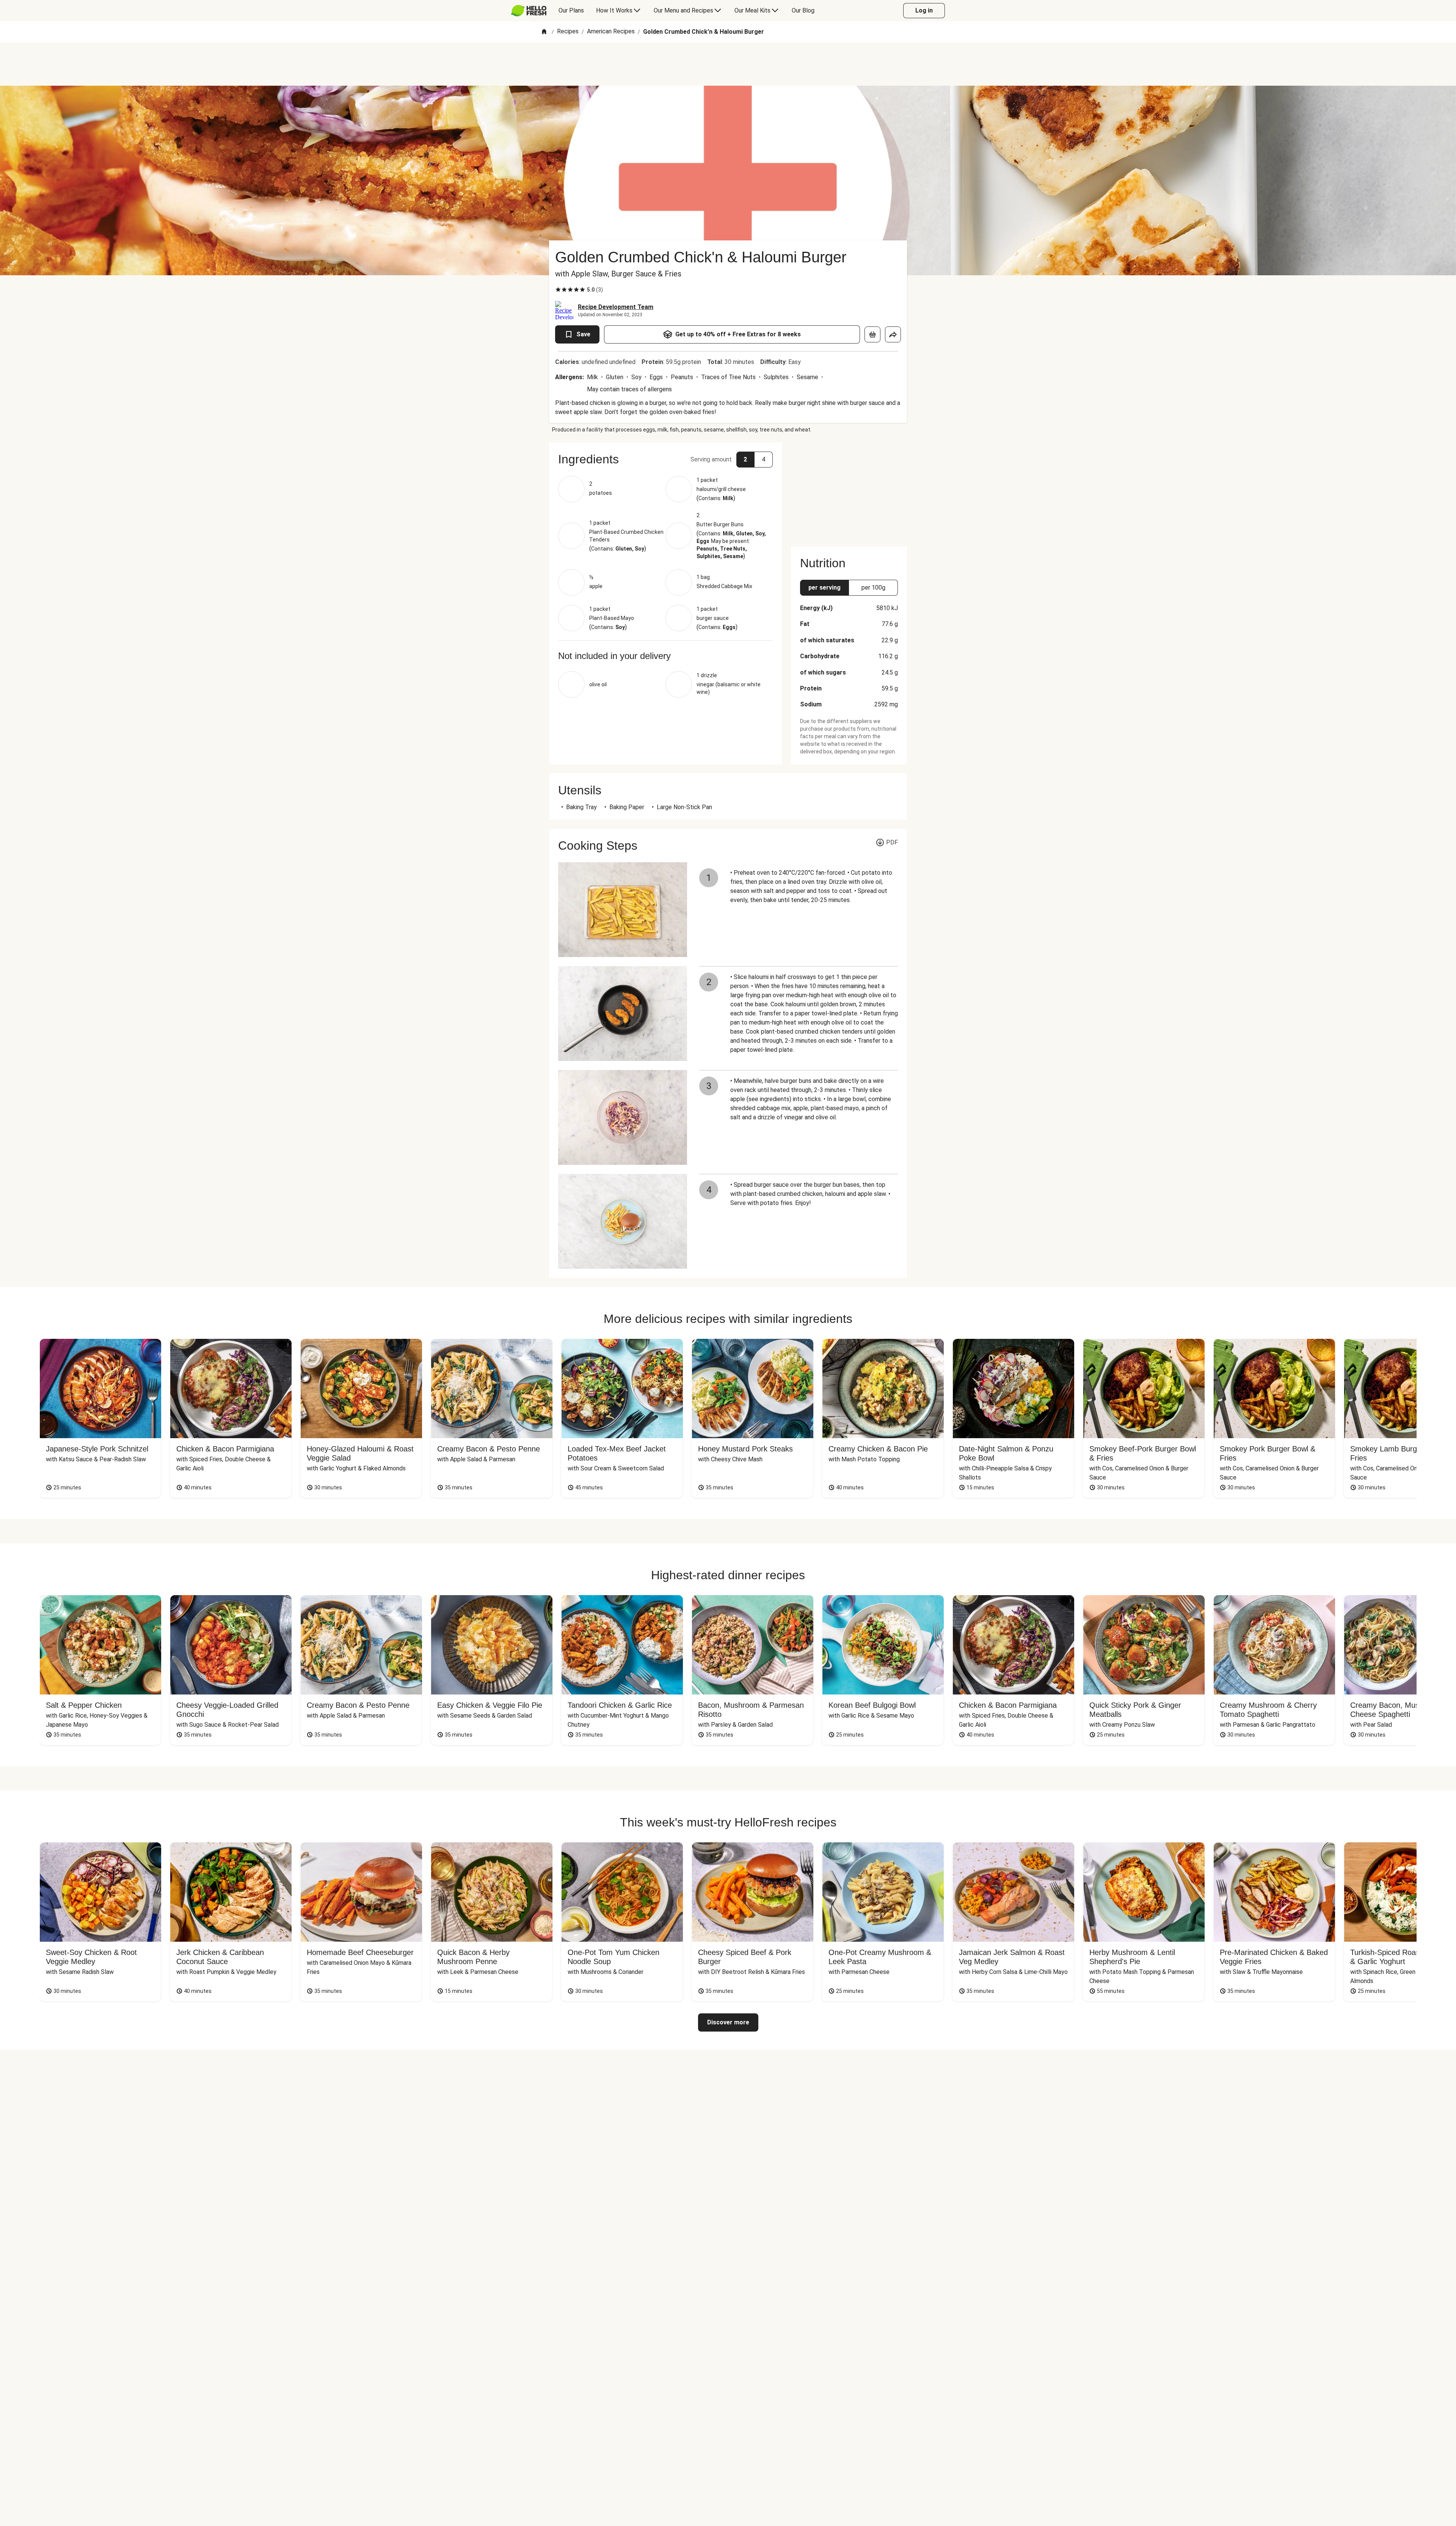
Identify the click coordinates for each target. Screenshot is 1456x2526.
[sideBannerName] (849, 490)
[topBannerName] (728, 64)
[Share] (893, 334)
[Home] (544, 32)
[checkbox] (558, 290)
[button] (665, 459)
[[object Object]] (872, 334)
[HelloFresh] (529, 11)
